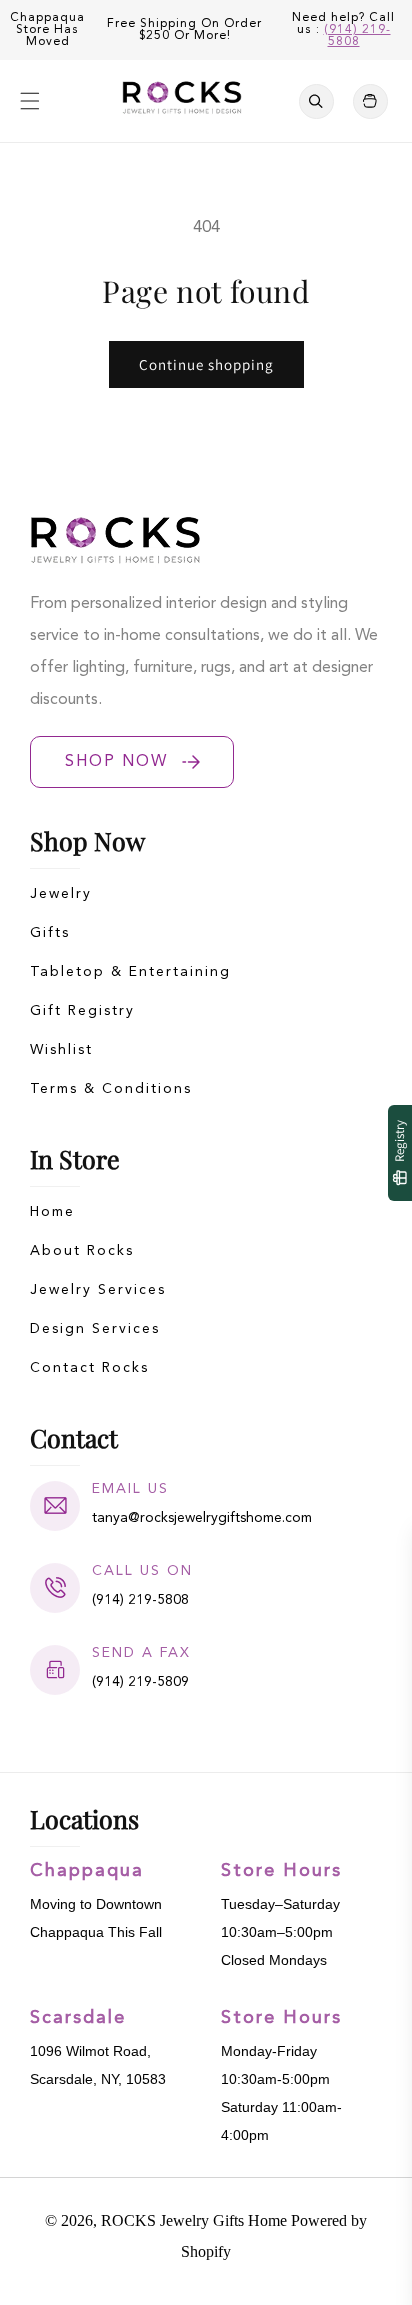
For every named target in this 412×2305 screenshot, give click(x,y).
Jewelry (61, 894)
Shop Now (116, 762)
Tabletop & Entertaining (130, 972)
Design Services (95, 1329)
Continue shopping (206, 364)
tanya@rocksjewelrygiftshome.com (202, 1518)
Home (52, 1212)
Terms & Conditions (111, 1089)
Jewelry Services (98, 1290)
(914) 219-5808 (357, 36)
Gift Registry (82, 1011)
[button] (30, 101)
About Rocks (82, 1251)
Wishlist (61, 1050)
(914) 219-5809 (140, 1682)
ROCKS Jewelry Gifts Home (194, 2220)
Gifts (50, 933)
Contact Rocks (89, 1368)
